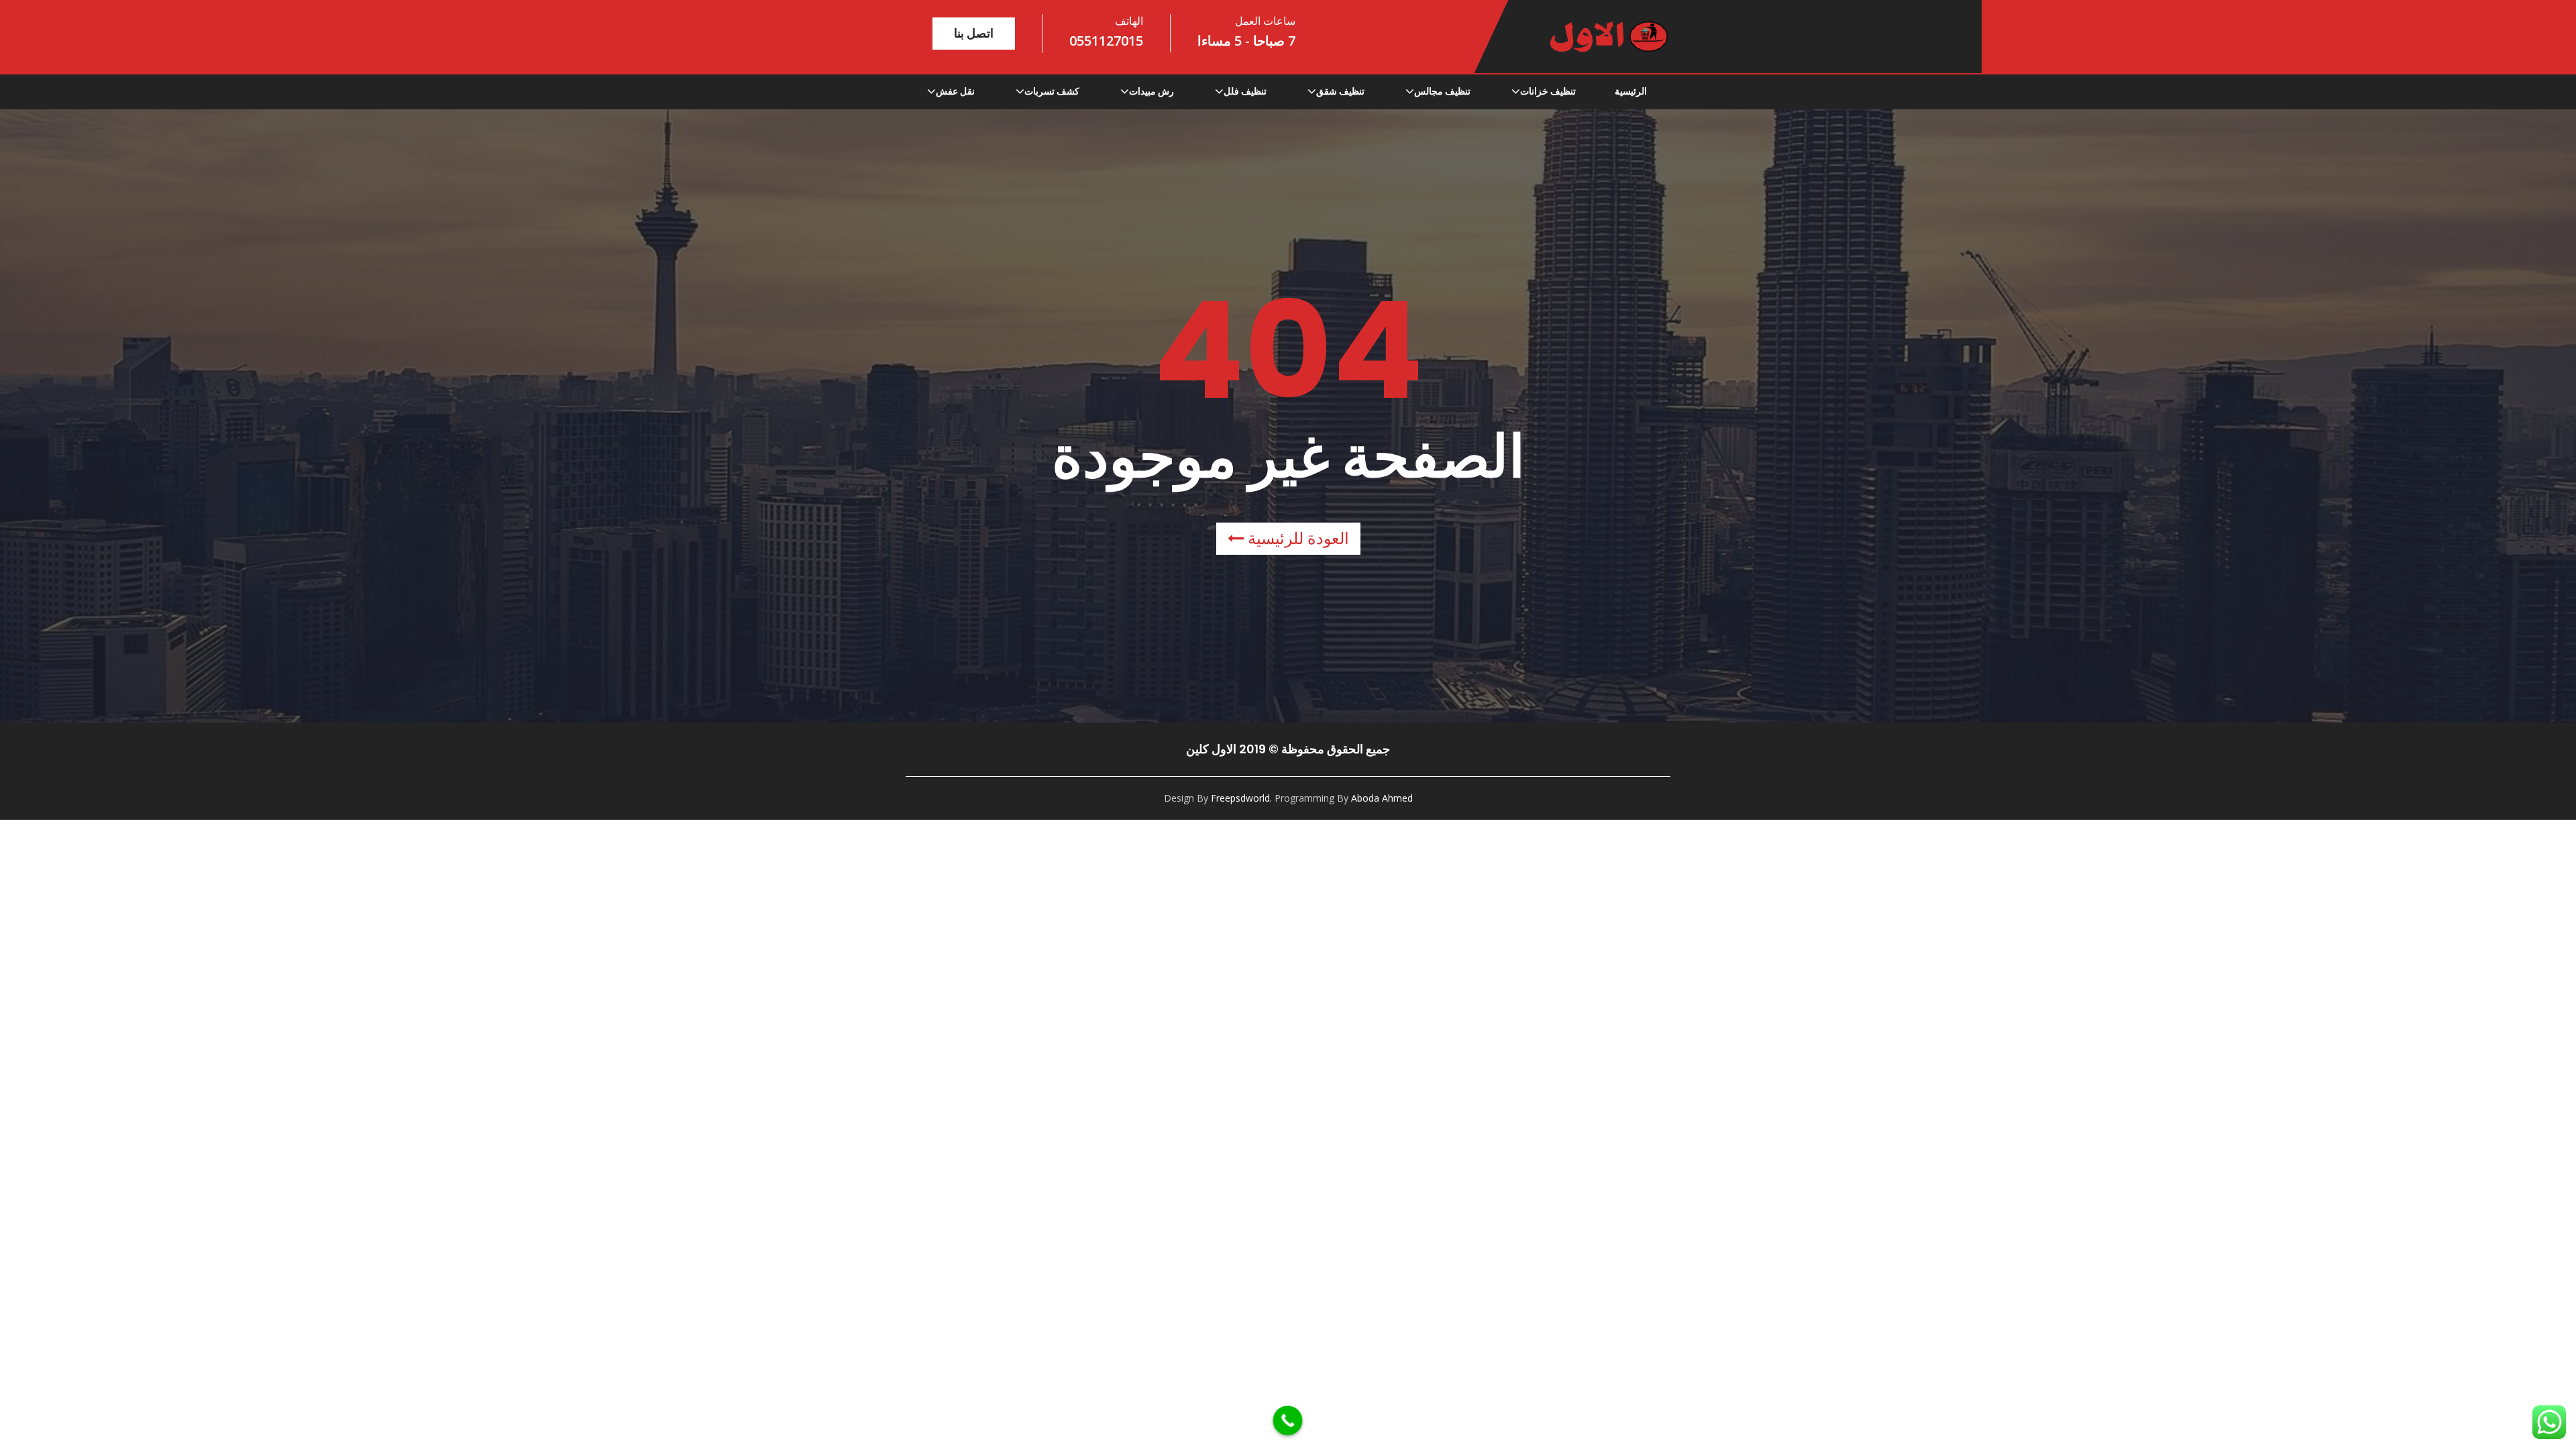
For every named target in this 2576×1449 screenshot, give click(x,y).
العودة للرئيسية (1296, 538)
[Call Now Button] (1288, 1421)
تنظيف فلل (1245, 91)
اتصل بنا (974, 33)
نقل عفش (955, 91)
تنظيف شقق (1340, 91)
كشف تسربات (1052, 91)
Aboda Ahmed (1382, 798)
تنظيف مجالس (1442, 91)
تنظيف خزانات (1548, 91)
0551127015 (1106, 41)
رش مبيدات (1151, 91)
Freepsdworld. (1241, 798)
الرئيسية (1631, 91)
